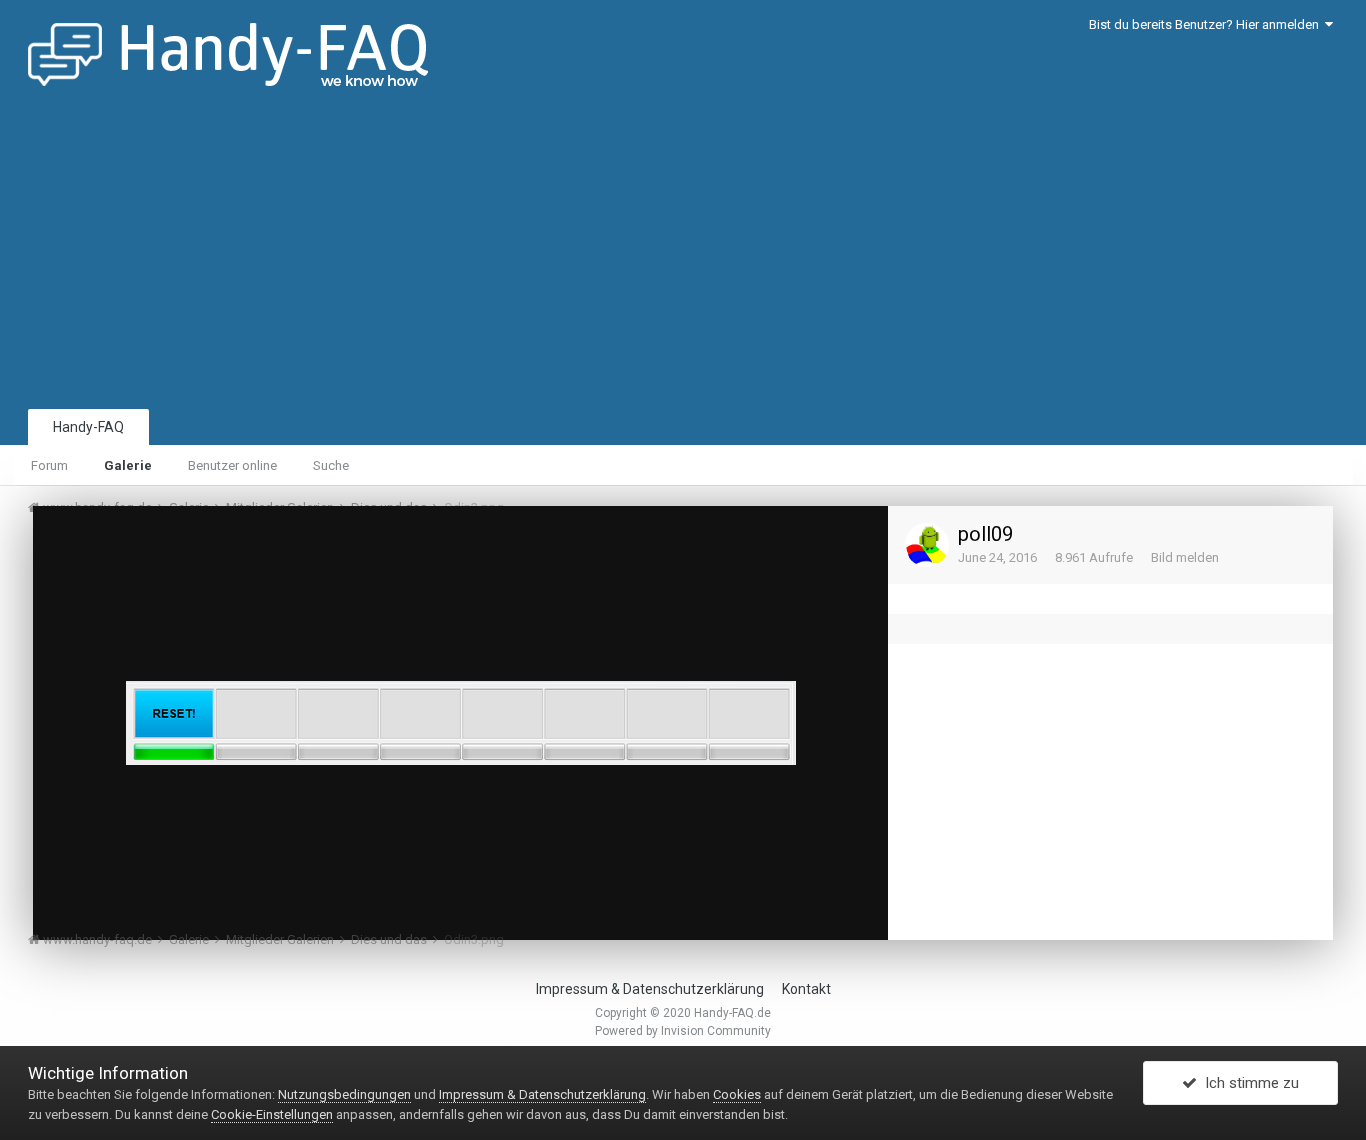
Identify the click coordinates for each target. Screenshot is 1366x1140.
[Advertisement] (683, 255)
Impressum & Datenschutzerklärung (650, 989)
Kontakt (806, 989)
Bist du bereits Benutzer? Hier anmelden (1207, 24)
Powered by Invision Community (683, 1031)
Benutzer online (232, 465)
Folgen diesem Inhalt (703, 541)
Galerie (128, 465)
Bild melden (1185, 557)
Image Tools (809, 905)
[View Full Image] (854, 541)
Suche (331, 465)
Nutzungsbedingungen (344, 1094)
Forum (49, 465)
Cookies (737, 1094)
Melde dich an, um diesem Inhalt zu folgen (495, 539)
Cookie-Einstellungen (272, 1114)
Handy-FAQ (88, 427)
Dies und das (156, 558)
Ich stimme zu (1248, 1083)
